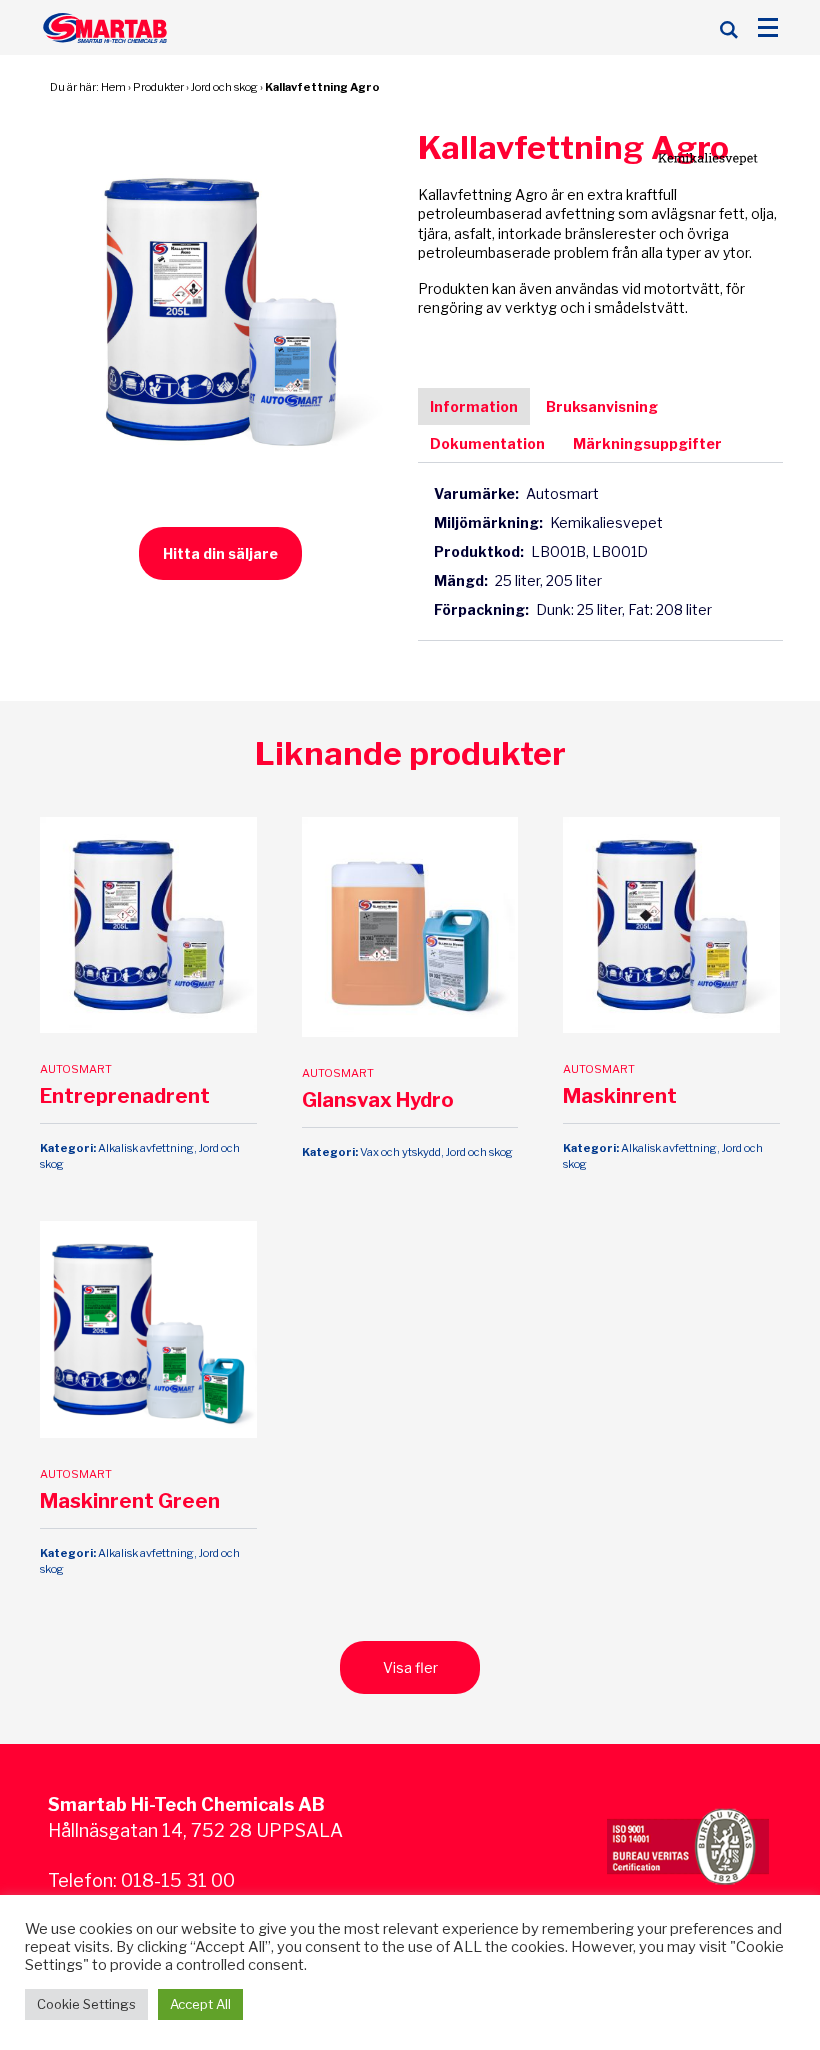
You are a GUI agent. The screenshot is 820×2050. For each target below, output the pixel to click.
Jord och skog (224, 87)
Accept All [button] (200, 2004)
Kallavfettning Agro (322, 87)
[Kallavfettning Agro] (220, 309)
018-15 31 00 (178, 1880)
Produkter (158, 87)
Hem (113, 87)
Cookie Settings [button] (86, 2004)
